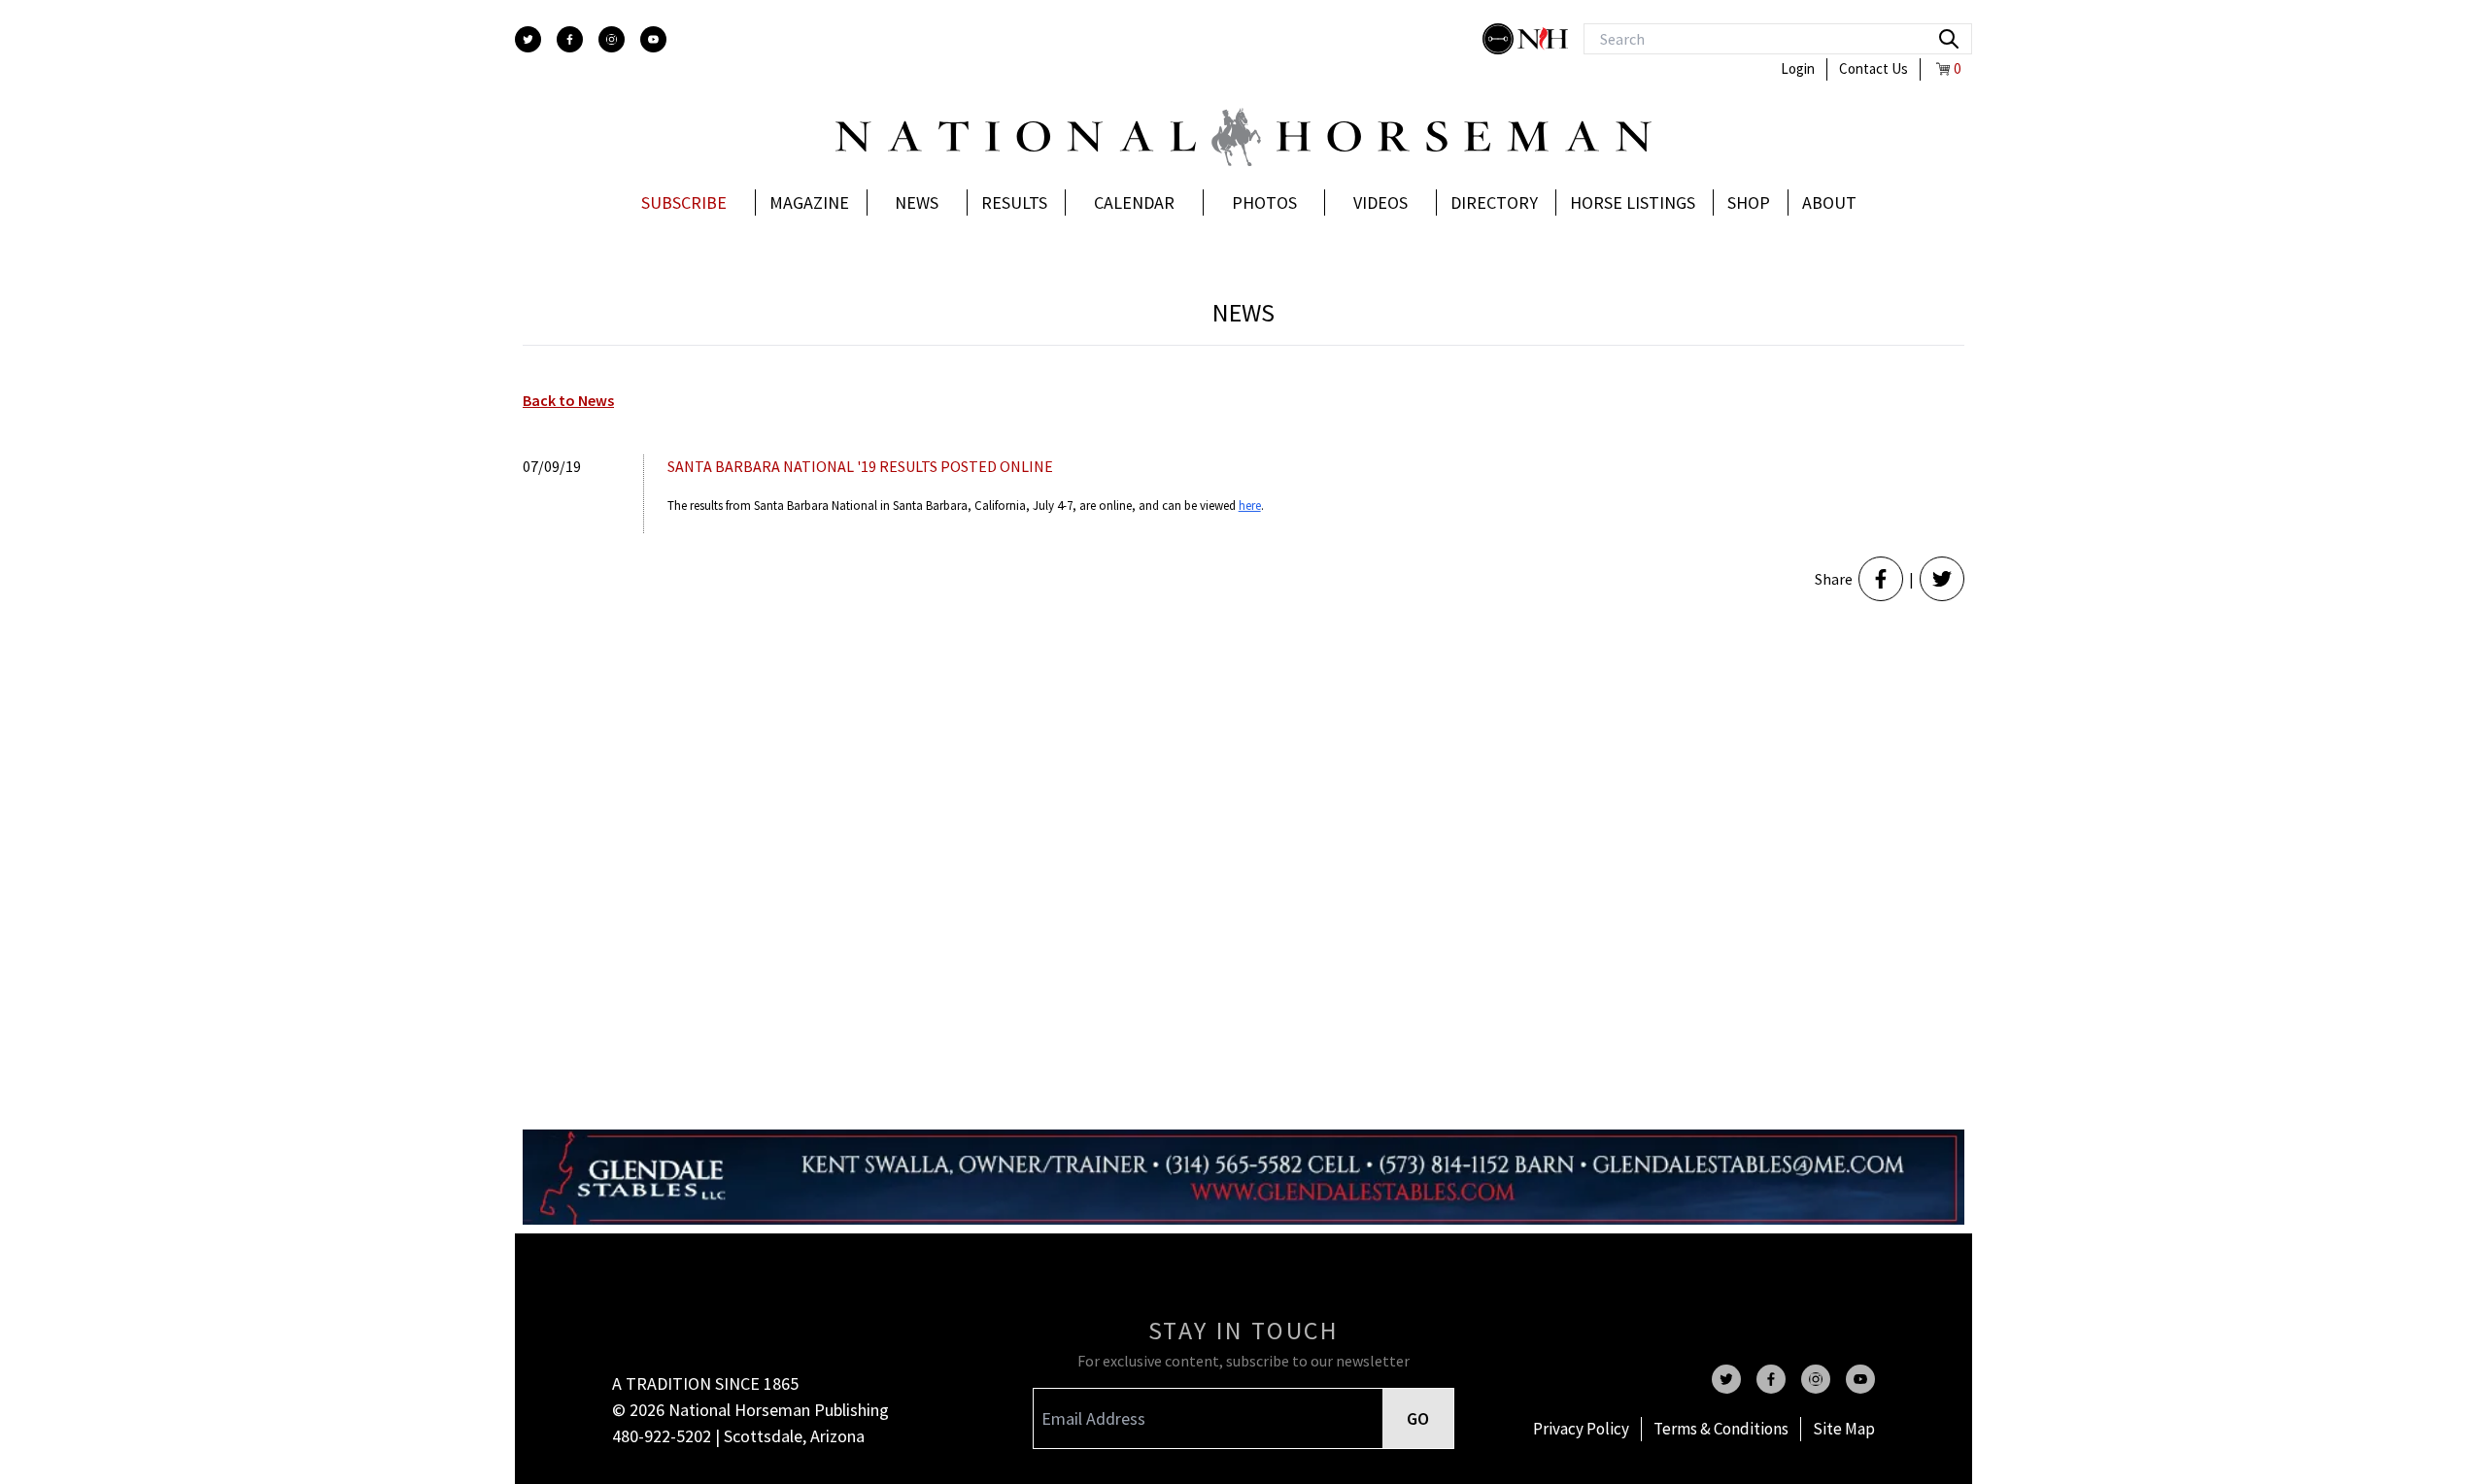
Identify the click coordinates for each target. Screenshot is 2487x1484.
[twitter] (528, 39)
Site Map (1844, 1429)
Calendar (1134, 202)
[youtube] (653, 39)
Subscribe (684, 202)
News (917, 202)
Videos (1380, 202)
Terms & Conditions (1721, 1429)
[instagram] (612, 39)
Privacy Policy (1581, 1429)
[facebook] (570, 39)
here (1250, 506)
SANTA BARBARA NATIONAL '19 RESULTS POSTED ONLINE (860, 466)
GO (1418, 1418)
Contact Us (1874, 68)
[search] (1949, 39)
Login (1798, 68)
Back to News (568, 400)
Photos (1264, 202)
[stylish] (1500, 39)
